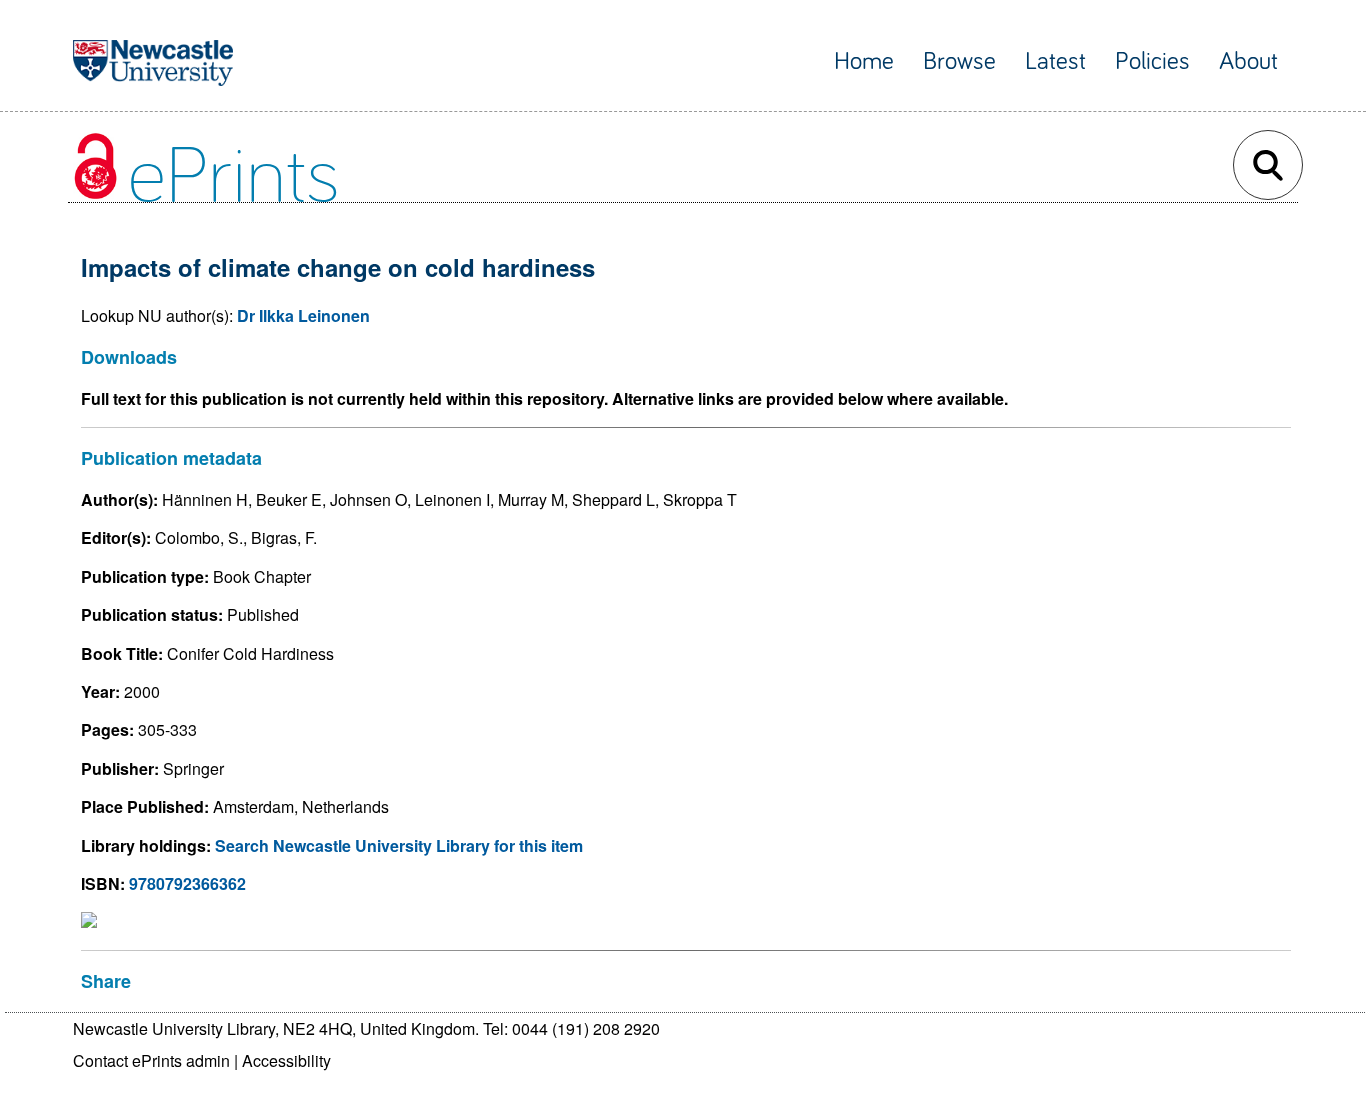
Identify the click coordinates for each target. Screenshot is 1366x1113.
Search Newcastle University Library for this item (399, 845)
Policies (1152, 61)
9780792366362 (187, 883)
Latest (1055, 61)
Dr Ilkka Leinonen (303, 315)
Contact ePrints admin (151, 1060)
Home (864, 61)
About (1248, 61)
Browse (959, 61)
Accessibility (286, 1060)
